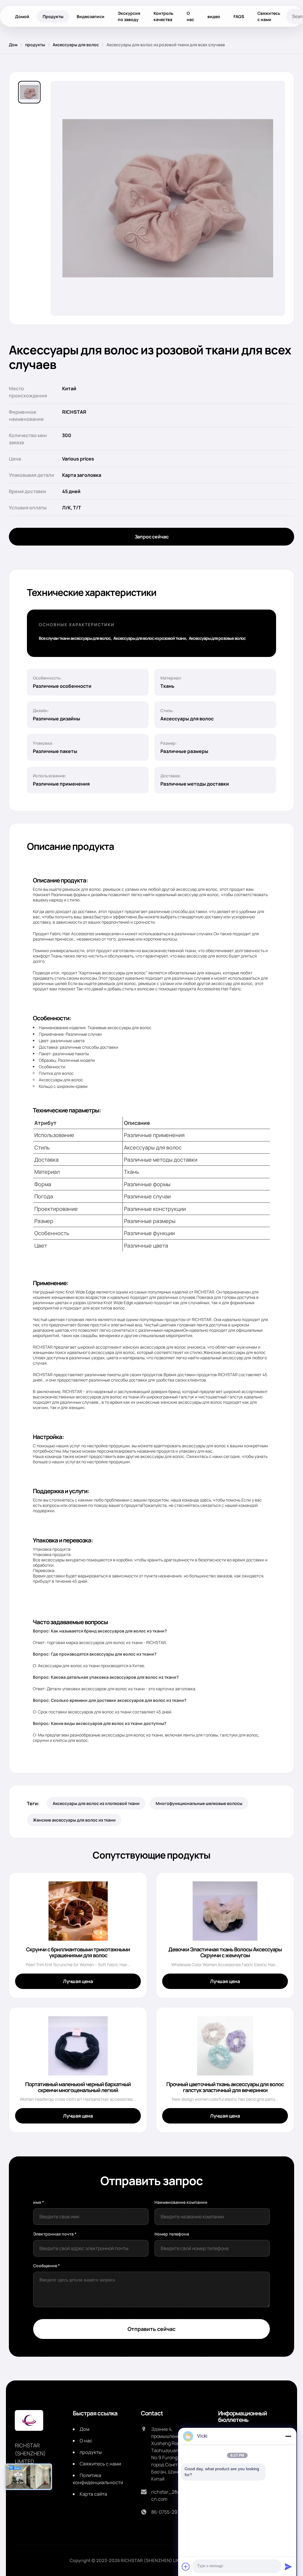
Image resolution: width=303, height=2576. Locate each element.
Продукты (53, 16)
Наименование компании (181, 2202)
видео (214, 16)
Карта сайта (93, 2494)
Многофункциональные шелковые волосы (199, 1803)
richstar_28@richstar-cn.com (176, 2495)
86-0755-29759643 (172, 2512)
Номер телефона (172, 2234)
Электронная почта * (55, 2234)
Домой (22, 16)
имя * (39, 2202)
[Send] (288, 2567)
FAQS (239, 16)
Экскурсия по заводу (129, 16)
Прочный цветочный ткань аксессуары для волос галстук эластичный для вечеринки (225, 2087)
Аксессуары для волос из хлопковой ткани (96, 1803)
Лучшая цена (78, 1981)
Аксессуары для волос (76, 45)
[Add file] (186, 2567)
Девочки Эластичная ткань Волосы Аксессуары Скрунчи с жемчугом (225, 1952)
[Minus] (288, 2436)
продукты (35, 45)
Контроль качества (163, 16)
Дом (13, 45)
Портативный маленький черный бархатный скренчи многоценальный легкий (78, 2087)
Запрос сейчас (152, 537)
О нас (190, 16)
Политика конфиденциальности (98, 2479)
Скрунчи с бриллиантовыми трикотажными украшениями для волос (78, 1952)
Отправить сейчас (151, 2329)
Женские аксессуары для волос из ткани (74, 1820)
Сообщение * (47, 2266)
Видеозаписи (91, 16)
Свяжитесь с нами (269, 16)
